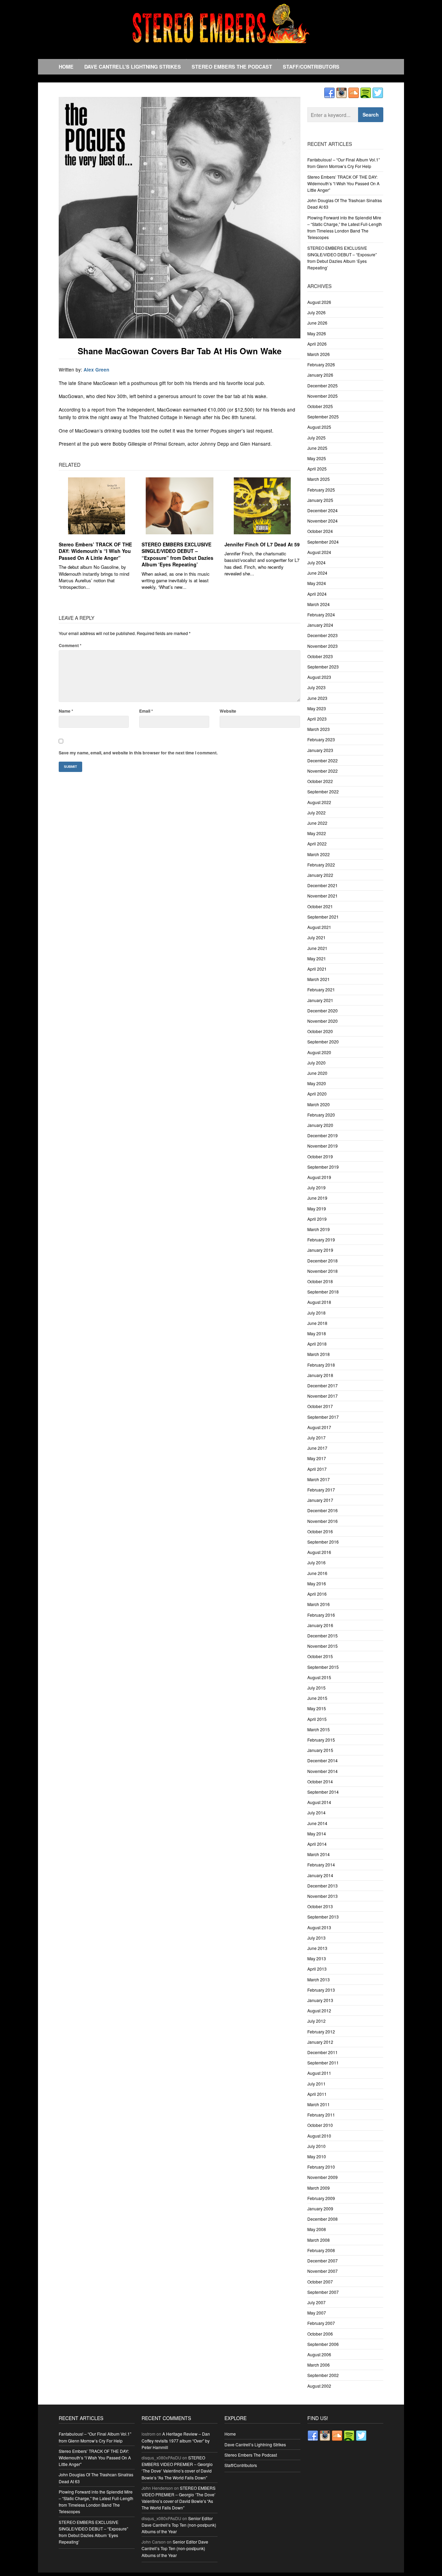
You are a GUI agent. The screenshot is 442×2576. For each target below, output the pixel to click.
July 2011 (316, 2084)
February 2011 (321, 2115)
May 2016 (317, 1583)
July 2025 (316, 438)
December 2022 (323, 760)
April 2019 (317, 1219)
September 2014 (323, 1792)
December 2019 (323, 1135)
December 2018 (323, 1261)
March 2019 (319, 1229)
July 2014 (316, 1812)
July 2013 (316, 1938)
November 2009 (323, 2177)
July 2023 (316, 687)
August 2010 (319, 2136)
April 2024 (317, 594)
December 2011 (323, 2052)
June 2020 (317, 1073)
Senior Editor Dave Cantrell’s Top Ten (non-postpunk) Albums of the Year (179, 2525)
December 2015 (323, 1636)
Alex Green (96, 370)
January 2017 (320, 1500)
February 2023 (321, 739)
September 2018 (323, 1292)
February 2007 (321, 2323)
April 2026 (317, 344)
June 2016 (317, 1573)
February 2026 (321, 364)
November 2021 (323, 896)
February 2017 (321, 1490)
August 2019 (319, 1177)
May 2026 (317, 333)
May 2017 (317, 1458)
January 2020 (320, 1125)
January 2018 (320, 1375)
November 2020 (323, 1021)
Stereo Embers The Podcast (232, 67)
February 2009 (321, 2198)
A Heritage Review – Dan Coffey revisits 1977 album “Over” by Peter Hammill (176, 2440)
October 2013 (320, 1906)
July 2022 (316, 813)
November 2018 (323, 1271)
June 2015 (317, 1698)
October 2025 (320, 406)
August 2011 (319, 2073)
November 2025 (323, 396)
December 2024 (323, 510)
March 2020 (319, 1104)
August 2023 (319, 677)
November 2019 (323, 1146)
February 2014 (321, 1865)
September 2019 (323, 1167)
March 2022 (319, 854)
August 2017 (319, 1427)
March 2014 (319, 1854)
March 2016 (319, 1604)
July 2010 (316, 2146)
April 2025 (317, 469)
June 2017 (317, 1448)
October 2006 (320, 2334)
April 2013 (317, 1969)
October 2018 (320, 1281)
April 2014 (317, 1844)
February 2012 (321, 2032)
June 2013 (317, 1948)
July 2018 (316, 1313)
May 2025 (317, 458)
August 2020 (319, 1052)
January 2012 (320, 2042)
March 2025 (319, 479)
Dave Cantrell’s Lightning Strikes (133, 67)
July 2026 (316, 312)
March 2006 (319, 2365)
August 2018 (319, 1302)
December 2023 (323, 635)
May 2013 (317, 1958)
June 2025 (317, 448)
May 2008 (317, 2229)
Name (66, 711)
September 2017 (323, 1417)
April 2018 (317, 1344)
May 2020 (317, 1083)
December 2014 (323, 1760)
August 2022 (319, 802)
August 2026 (319, 302)
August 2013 (319, 1927)
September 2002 (323, 2375)
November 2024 (323, 521)
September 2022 (323, 791)
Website (228, 711)
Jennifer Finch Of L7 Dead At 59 (262, 544)
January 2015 (320, 1750)
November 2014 (323, 1771)
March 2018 (319, 1354)
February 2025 (321, 490)
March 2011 (319, 2104)
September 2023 (323, 667)
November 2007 (323, 2271)
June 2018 (317, 1323)
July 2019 (316, 1187)
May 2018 (317, 1333)
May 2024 (317, 583)
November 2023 (323, 646)
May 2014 (317, 1834)
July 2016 (316, 1562)
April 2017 (317, 1469)
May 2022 (317, 833)
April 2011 (317, 2094)
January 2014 (320, 1875)
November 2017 (323, 1396)
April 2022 (317, 844)
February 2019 (321, 1240)
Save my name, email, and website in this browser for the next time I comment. (138, 753)
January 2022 (320, 875)
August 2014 (319, 1802)
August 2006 (319, 2354)
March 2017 (319, 1479)
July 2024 (316, 562)
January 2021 (320, 1000)
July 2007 (316, 2302)
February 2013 (321, 1990)
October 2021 (320, 906)
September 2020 (323, 1042)
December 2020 (323, 1010)
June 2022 (317, 823)
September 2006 (323, 2344)
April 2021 (317, 969)
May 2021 (317, 958)
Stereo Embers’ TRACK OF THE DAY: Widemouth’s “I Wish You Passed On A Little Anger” (95, 551)
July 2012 (316, 2021)
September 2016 (323, 1542)
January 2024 (320, 625)
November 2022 (323, 771)
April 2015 (317, 1719)
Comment (70, 645)
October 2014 (320, 1781)
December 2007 (323, 2261)
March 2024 (319, 604)
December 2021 (323, 885)
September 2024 (323, 542)
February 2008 (321, 2250)
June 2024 (317, 573)
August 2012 (319, 2010)
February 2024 (321, 615)
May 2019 (317, 1208)
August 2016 (319, 1552)
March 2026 (319, 354)
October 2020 (320, 1031)
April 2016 (317, 1594)
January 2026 (320, 375)
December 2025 (323, 385)
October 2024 (320, 531)
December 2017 (323, 1385)
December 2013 (323, 1886)
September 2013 (323, 1917)
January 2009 (320, 2208)
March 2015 (319, 1729)
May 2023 (317, 708)
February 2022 (321, 865)
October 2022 (320, 781)
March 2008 (319, 2240)
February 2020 (321, 1115)
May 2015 (317, 1708)
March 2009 (319, 2188)
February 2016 (321, 1615)
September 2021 (323, 917)
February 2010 (321, 2167)
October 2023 (320, 656)
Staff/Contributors (311, 67)
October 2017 (320, 1406)
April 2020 (317, 1094)
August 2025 (319, 427)
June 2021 (317, 948)
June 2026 (317, 323)
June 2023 (317, 698)
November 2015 (323, 1646)
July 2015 (316, 1688)
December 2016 (323, 1510)
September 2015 (323, 1667)
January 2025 (320, 500)
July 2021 (316, 937)
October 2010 (320, 2125)
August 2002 (319, 2386)
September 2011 (323, 2063)
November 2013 (323, 1896)
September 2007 (323, 2292)
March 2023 (319, 729)
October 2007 (320, 2282)
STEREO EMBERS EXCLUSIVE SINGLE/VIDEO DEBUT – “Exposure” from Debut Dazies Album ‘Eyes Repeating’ (177, 554)
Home (66, 67)
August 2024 (319, 552)
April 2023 (317, 719)
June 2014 (317, 1823)
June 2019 (317, 1198)
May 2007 (317, 2313)
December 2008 (323, 2219)
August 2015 (319, 1677)
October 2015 (320, 1656)
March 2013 (319, 1979)
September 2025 (323, 417)
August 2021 (319, 927)
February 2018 (321, 1365)
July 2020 (316, 1063)
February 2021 (321, 989)
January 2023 (320, 750)
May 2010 (317, 2156)
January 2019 (320, 1250)
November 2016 (323, 1521)
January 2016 (320, 1625)
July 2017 (316, 1438)
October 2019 (320, 1156)
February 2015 (321, 1740)
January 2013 (320, 2000)
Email (146, 711)
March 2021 (319, 979)
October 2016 (320, 1531)
